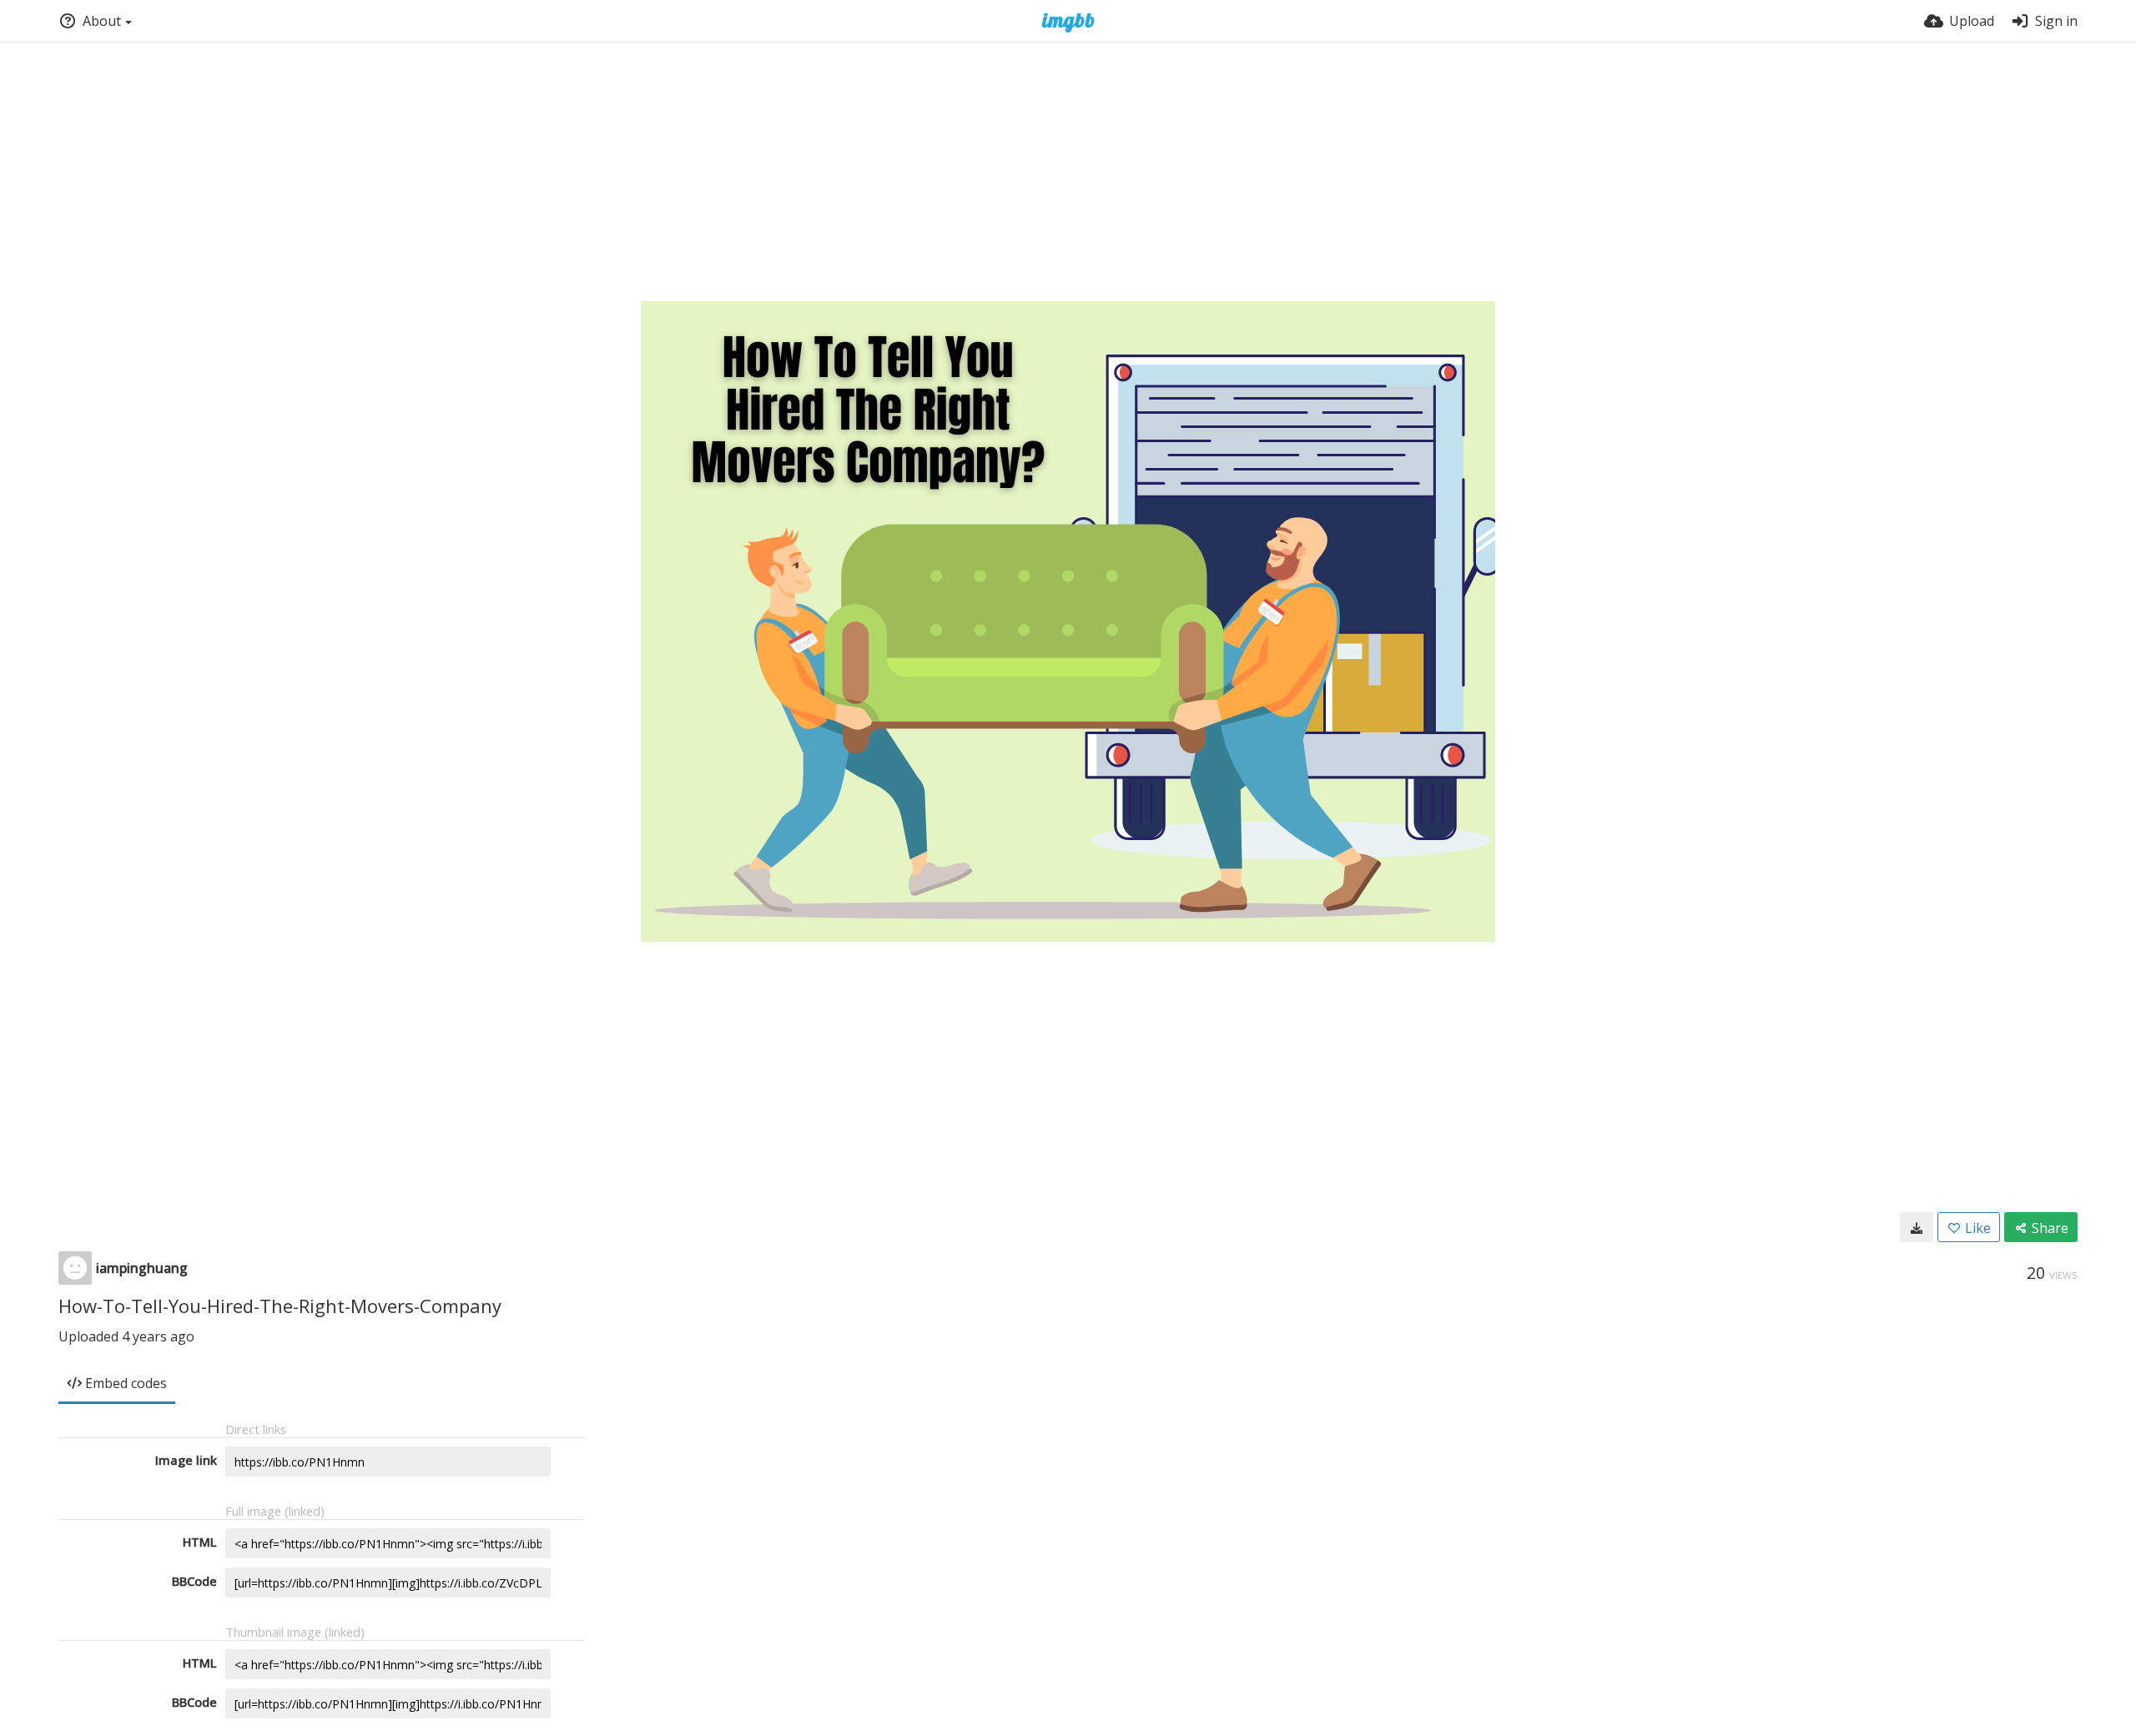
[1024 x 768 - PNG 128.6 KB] (1917, 1227)
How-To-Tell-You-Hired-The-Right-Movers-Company (280, 1306)
